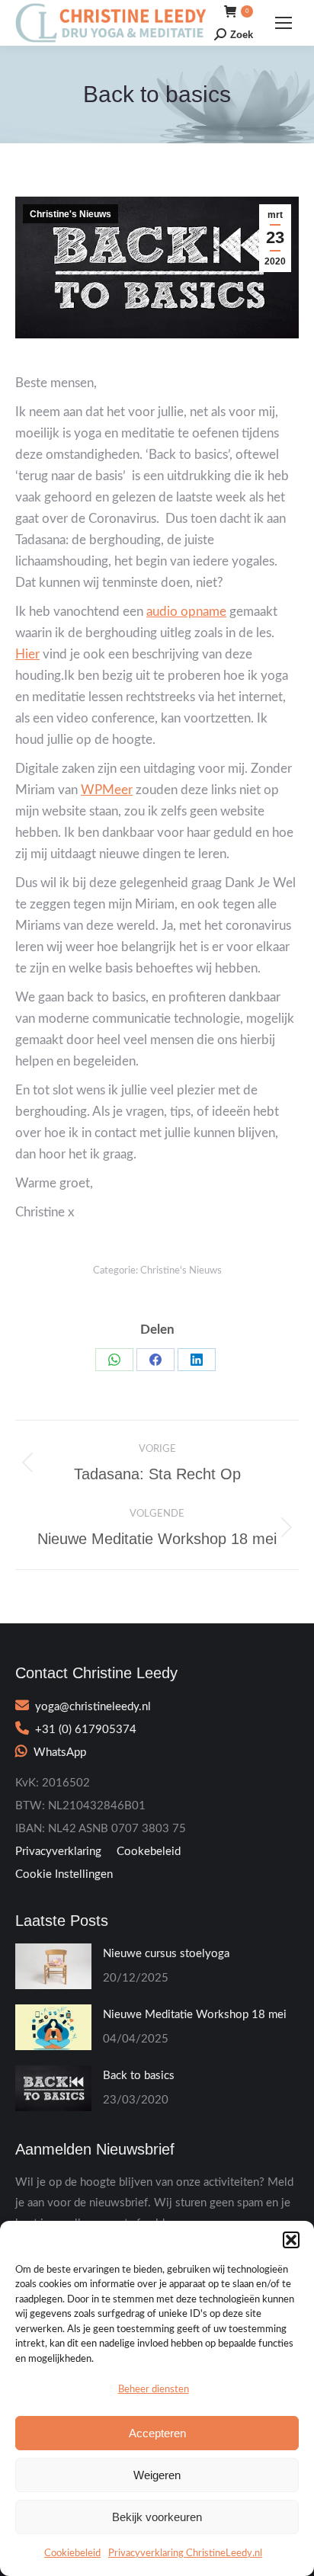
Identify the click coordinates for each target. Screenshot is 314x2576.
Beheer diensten (154, 2390)
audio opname (186, 612)
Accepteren (157, 2433)
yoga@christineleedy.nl (93, 1707)
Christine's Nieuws (70, 214)
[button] (291, 2240)
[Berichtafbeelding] (53, 1966)
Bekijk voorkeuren (157, 2517)
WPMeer (107, 790)
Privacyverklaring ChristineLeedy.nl (185, 2554)
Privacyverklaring (58, 1852)
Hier (27, 654)
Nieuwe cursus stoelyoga (166, 1954)
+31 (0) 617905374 (86, 1730)
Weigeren (157, 2475)
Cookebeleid (149, 1852)
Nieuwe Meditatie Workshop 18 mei (195, 2015)
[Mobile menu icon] (284, 23)
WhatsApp (60, 1753)
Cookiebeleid (72, 2554)
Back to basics (139, 2076)
